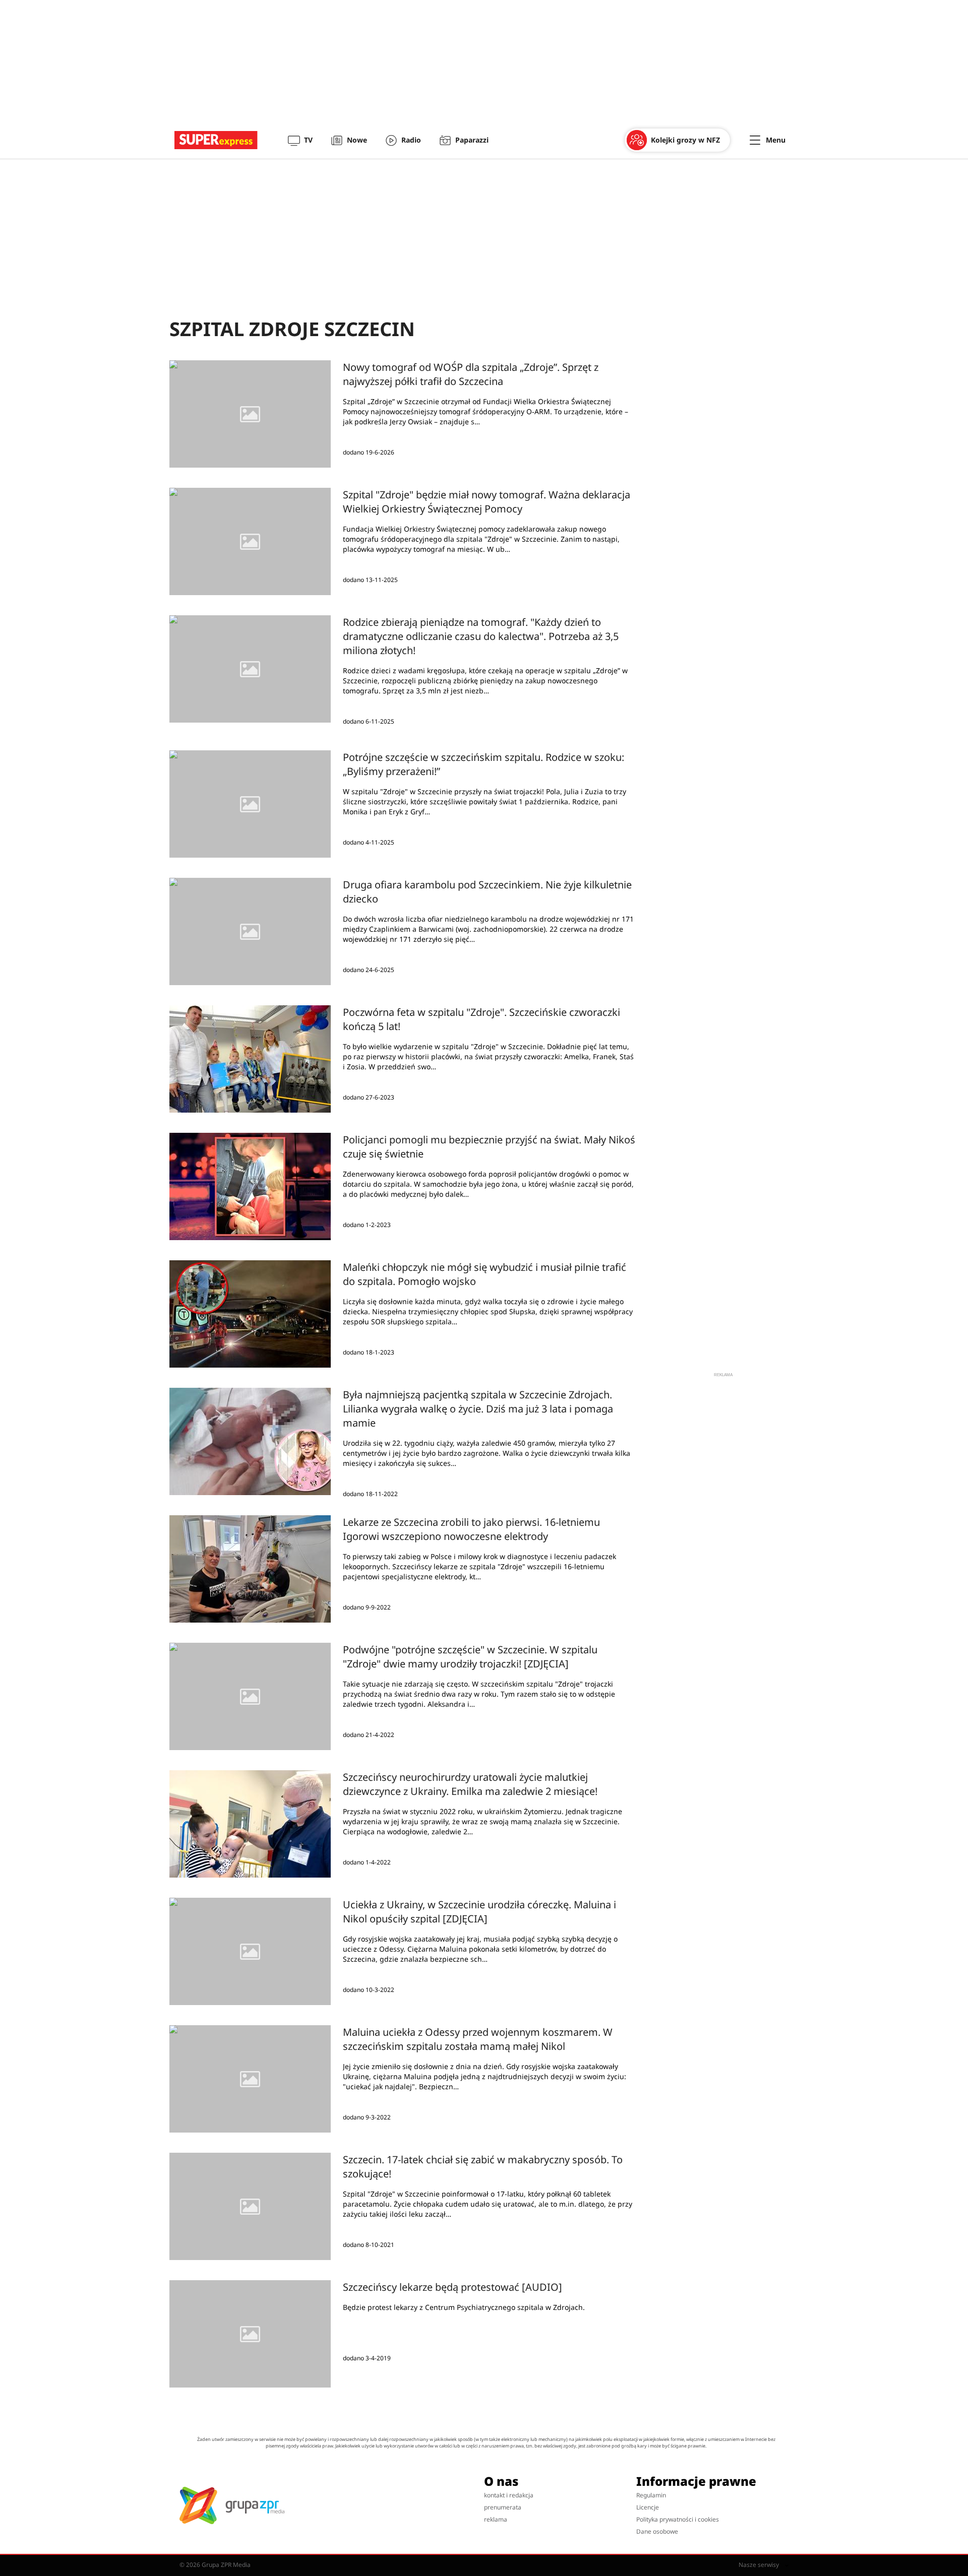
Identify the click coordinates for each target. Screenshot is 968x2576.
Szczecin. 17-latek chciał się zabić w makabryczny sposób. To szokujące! (483, 2167)
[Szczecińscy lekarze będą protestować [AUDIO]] (250, 2334)
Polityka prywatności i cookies (678, 2519)
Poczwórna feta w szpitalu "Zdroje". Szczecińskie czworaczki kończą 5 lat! (481, 1019)
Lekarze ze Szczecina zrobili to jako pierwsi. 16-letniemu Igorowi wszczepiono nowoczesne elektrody (471, 1529)
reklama (496, 2519)
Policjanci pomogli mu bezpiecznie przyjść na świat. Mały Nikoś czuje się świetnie (489, 1147)
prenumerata (503, 2507)
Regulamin (651, 2495)
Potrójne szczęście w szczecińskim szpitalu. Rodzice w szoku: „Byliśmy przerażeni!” (483, 764)
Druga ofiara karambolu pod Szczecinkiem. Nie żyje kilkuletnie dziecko (487, 892)
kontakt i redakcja (509, 2495)
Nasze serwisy (760, 2565)
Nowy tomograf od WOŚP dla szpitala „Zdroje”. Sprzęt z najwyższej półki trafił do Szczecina (471, 374)
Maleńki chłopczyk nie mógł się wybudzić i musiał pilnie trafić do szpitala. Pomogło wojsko (485, 1274)
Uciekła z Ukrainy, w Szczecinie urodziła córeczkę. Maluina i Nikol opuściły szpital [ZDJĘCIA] (479, 1912)
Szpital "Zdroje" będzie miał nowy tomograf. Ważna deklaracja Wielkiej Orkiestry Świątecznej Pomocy (487, 502)
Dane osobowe (657, 2531)
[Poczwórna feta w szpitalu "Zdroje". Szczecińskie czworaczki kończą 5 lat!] (250, 1059)
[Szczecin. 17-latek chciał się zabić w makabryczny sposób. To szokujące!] (250, 2206)
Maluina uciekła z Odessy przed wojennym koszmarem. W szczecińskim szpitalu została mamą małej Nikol (478, 2039)
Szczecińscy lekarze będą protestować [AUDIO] (452, 2287)
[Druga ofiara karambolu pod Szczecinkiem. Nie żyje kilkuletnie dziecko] (250, 931)
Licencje (648, 2507)
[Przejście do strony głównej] (216, 140)
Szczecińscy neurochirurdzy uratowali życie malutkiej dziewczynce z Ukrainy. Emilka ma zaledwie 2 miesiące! (470, 1784)
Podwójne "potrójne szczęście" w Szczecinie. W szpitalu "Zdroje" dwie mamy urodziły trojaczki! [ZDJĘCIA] (470, 1657)
